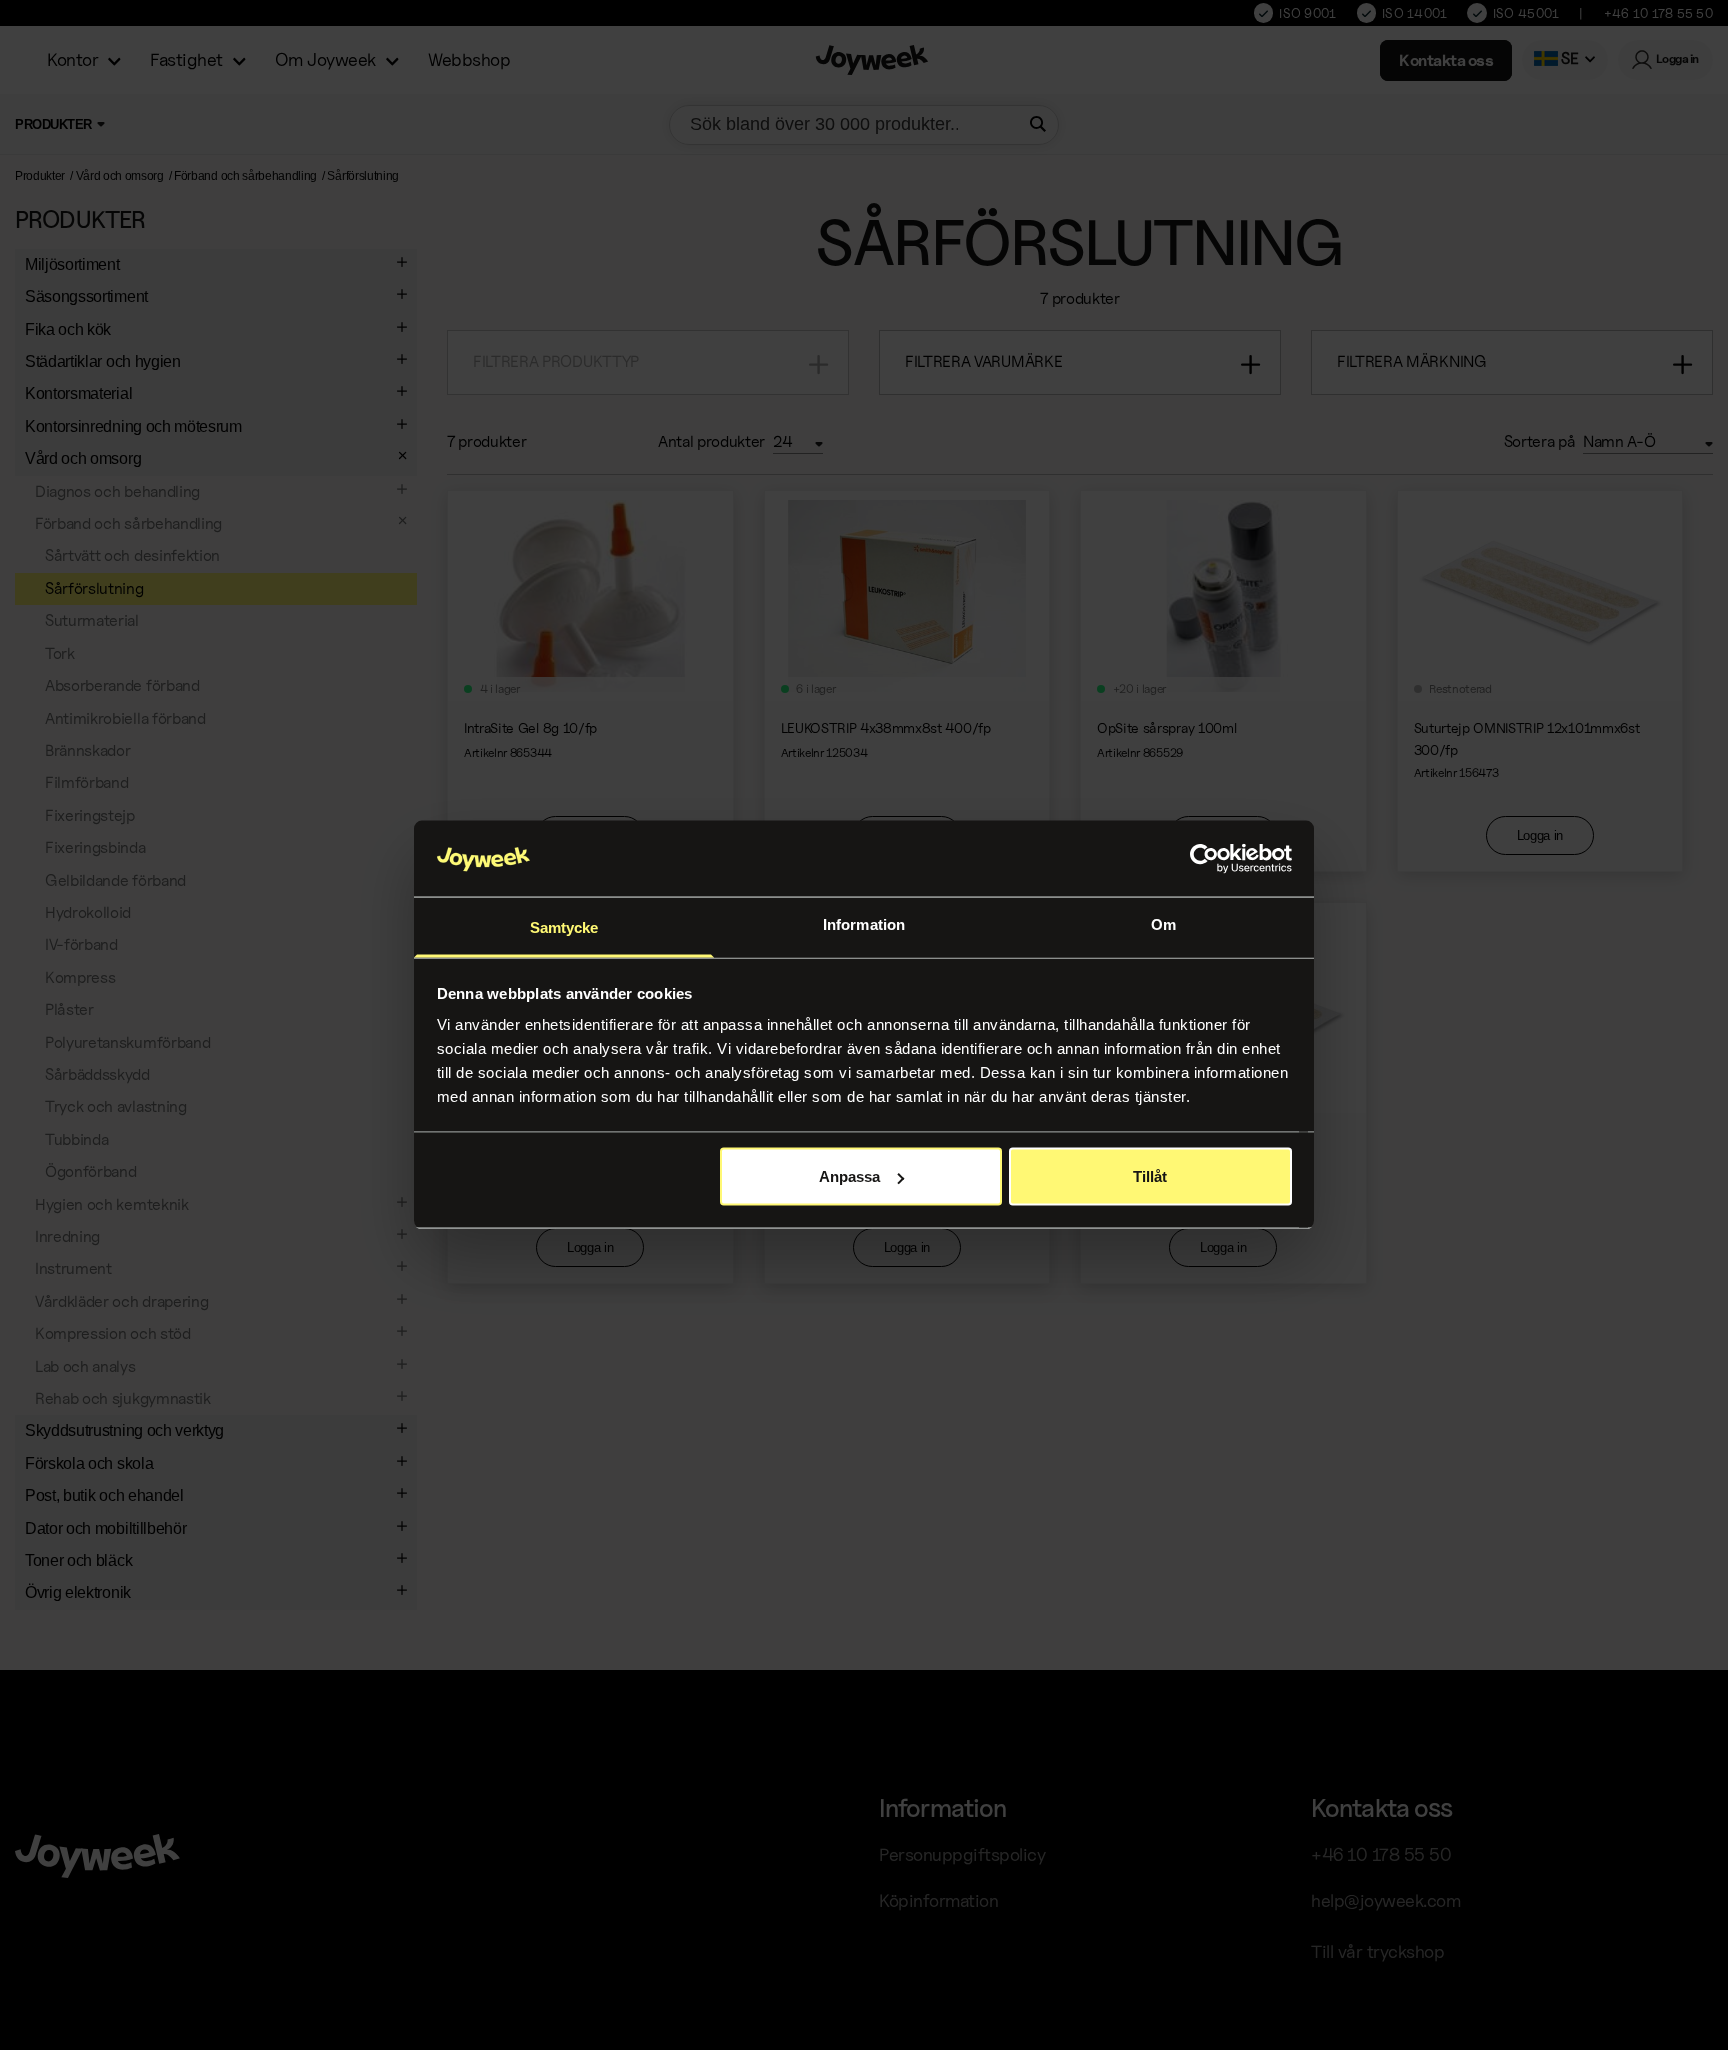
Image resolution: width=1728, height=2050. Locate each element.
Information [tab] (864, 924)
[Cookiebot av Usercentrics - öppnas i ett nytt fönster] (1204, 859)
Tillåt (1150, 1176)
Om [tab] (1163, 924)
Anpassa (849, 1176)
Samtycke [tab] (564, 927)
